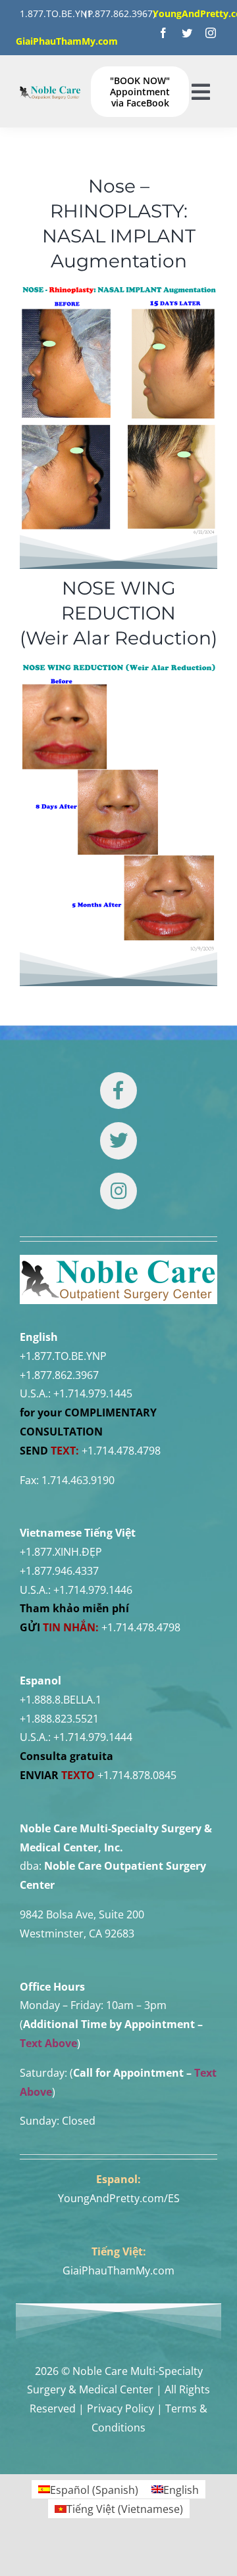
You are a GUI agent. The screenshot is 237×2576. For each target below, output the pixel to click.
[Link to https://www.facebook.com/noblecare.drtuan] (118, 1091)
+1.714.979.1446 (93, 1590)
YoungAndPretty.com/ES (119, 2198)
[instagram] (211, 33)
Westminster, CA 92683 (77, 1933)
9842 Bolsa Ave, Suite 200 (82, 1914)
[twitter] (187, 33)
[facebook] (163, 33)
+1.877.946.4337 (59, 1571)
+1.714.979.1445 (93, 1393)
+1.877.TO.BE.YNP (63, 1356)
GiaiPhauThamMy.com (118, 2271)
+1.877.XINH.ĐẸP (61, 1552)
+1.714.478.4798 (121, 1451)
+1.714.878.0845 (137, 1775)
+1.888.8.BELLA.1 (61, 1700)
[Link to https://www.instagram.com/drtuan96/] (118, 1191)
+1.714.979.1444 (93, 1737)
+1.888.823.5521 (59, 1719)
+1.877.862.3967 (59, 1375)
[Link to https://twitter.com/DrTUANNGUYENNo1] (118, 1141)
